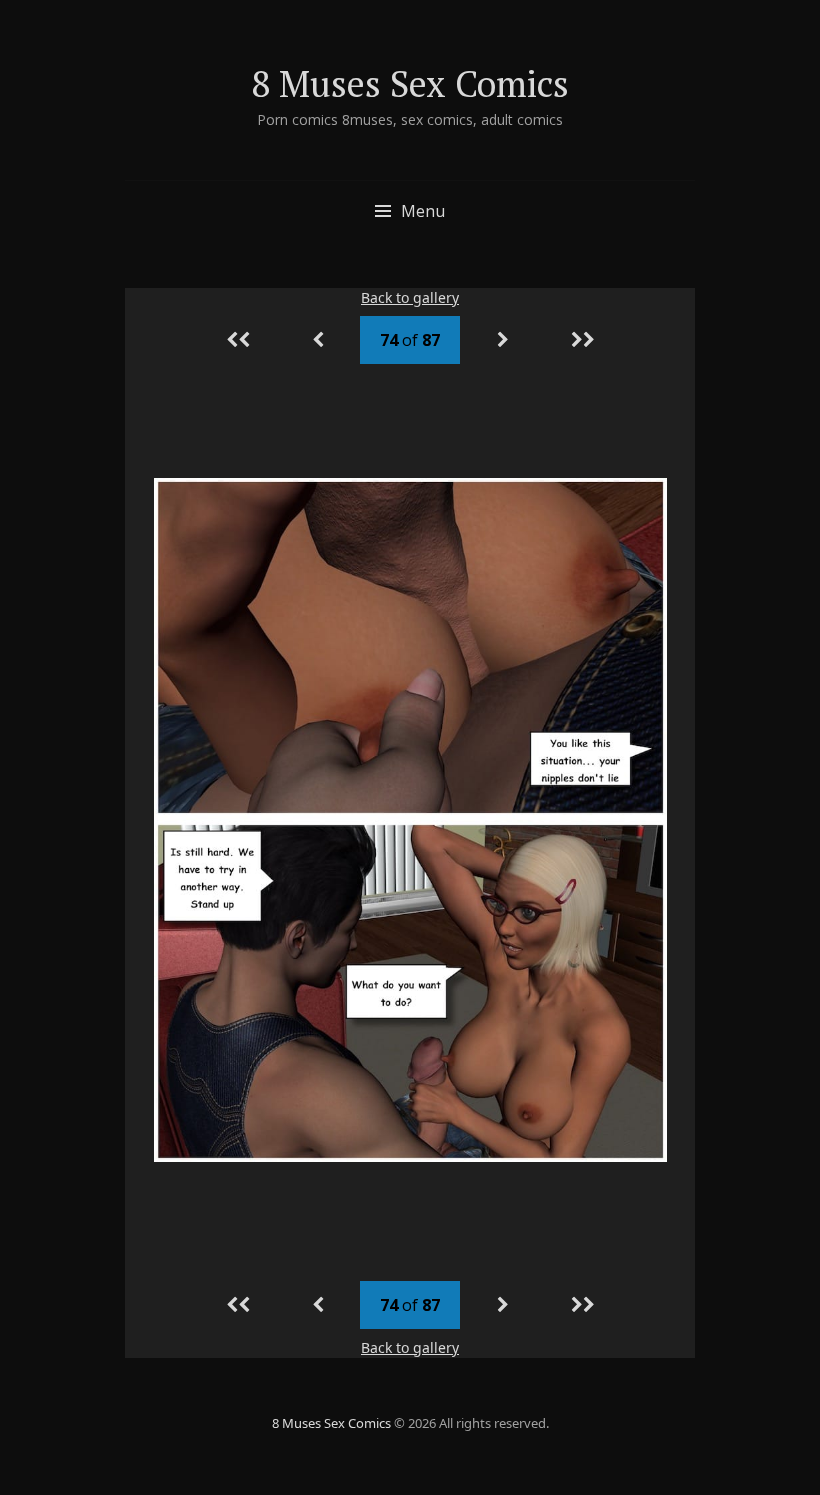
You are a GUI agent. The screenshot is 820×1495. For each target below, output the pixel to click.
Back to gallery (410, 297)
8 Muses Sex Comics (410, 83)
